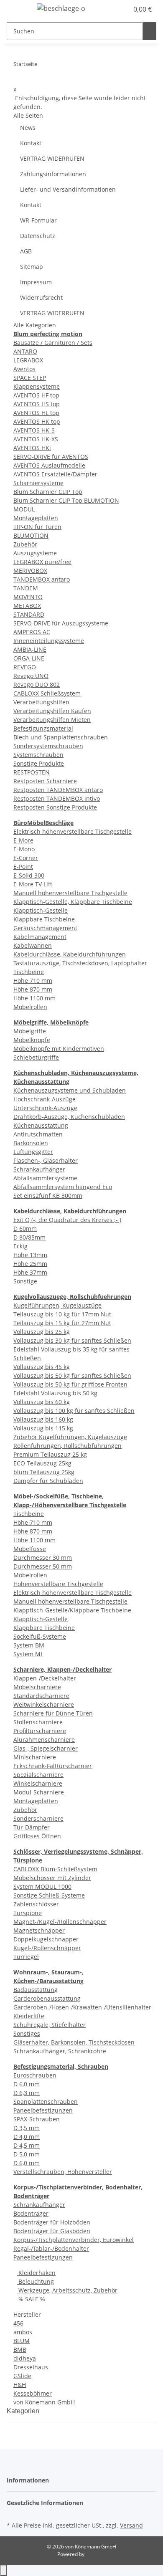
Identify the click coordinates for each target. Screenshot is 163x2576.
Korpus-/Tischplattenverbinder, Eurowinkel (74, 2240)
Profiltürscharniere (40, 1731)
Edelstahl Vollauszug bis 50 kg (55, 1393)
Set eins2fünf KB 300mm (48, 1196)
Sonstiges (27, 2033)
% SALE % (31, 2299)
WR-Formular (38, 220)
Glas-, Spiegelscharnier (46, 1748)
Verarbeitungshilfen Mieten (52, 720)
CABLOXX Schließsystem (47, 693)
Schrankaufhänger (39, 1169)
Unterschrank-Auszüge (45, 1108)
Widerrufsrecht (41, 297)
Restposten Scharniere (45, 781)
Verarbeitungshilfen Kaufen (52, 711)
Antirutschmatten (38, 1134)
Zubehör (25, 544)
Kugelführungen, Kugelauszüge (57, 1305)
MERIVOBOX (30, 571)
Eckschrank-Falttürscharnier (53, 1766)
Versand (131, 2525)
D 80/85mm (29, 1237)
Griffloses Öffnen (37, 1836)
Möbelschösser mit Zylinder (52, 1878)
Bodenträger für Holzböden (52, 2222)
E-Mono (24, 849)
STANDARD (29, 614)
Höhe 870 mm (33, 989)
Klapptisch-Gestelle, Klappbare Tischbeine (73, 902)
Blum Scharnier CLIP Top (48, 492)
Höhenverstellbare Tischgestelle (58, 1584)
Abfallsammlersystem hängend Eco (63, 1187)
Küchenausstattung (41, 1125)
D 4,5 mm (27, 2145)
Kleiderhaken (36, 2273)
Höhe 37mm (30, 1272)
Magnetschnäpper (39, 1930)
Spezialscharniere (38, 1775)
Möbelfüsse (30, 1549)
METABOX (27, 606)
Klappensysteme (37, 386)
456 (18, 2323)
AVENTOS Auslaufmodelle (49, 465)
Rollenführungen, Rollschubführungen (67, 1446)
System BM (29, 1645)
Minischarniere (35, 1757)
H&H (20, 2385)
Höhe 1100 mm (34, 998)
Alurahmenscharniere (44, 1740)
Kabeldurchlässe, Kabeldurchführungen (70, 954)
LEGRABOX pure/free (42, 562)
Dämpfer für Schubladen (48, 1481)
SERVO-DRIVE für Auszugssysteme (61, 623)
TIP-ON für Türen (37, 527)
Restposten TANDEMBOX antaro (58, 790)
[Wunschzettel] (122, 9)
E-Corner (26, 858)
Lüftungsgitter (33, 1152)
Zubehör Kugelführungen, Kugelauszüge (70, 1437)
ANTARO (25, 351)
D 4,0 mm (27, 2137)
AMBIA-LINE (30, 649)
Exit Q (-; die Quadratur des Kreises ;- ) (67, 1220)
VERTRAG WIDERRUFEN (52, 158)
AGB (26, 251)
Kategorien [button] (24, 2411)
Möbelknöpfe (32, 1040)
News (28, 128)
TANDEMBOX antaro (42, 579)
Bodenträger (31, 2213)
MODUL (24, 509)
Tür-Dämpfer (32, 1827)
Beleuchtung (35, 2281)
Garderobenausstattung (47, 1998)
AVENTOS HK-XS (36, 439)
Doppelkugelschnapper (46, 1939)
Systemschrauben (38, 755)
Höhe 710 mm (33, 981)
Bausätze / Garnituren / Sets (53, 343)
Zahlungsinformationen (53, 174)
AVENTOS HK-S (34, 430)
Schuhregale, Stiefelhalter (50, 2025)
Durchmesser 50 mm (43, 1566)
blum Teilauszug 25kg (44, 1472)
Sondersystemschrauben (48, 746)
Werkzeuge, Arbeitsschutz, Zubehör (67, 2290)
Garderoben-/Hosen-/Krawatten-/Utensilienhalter (82, 2007)
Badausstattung (36, 1990)
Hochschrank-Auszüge (45, 1099)
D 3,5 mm (27, 2128)
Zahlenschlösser (36, 1904)
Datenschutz (38, 236)
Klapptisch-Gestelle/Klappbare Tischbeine (72, 1610)
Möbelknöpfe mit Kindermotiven (59, 1049)
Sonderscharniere (38, 1818)
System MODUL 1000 (42, 1886)
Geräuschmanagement (45, 928)
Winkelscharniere (38, 1783)
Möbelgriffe (30, 1031)
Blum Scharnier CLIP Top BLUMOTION (66, 500)
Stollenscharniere (38, 1722)
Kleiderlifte (29, 2016)
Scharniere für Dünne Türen (53, 1713)
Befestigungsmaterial (43, 728)
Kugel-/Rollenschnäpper (47, 1948)
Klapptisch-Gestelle (41, 910)
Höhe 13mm (30, 1255)
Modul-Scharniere (39, 1792)
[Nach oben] (3, 2570)
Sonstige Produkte (39, 763)
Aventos (24, 369)
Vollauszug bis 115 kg (43, 1428)
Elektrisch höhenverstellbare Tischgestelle (73, 831)
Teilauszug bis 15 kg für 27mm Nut (62, 1323)
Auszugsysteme (35, 553)
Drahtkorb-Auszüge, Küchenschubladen (69, 1117)
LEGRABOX (28, 360)
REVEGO (25, 667)
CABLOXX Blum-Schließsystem (55, 1869)
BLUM (22, 2341)
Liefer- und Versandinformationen (68, 189)
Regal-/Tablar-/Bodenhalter (51, 2248)
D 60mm (25, 1229)
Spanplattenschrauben (46, 2102)
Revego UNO (31, 676)
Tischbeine (29, 972)
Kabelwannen (33, 945)
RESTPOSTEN (32, 772)
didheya (25, 2358)
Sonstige (25, 1281)
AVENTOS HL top (36, 413)
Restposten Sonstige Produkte (55, 807)
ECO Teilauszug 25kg (42, 1463)
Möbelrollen (30, 1007)
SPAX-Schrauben (37, 2119)
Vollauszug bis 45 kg (42, 1367)
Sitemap (32, 267)
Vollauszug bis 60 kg (42, 1402)
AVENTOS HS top (37, 404)
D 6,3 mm (27, 2093)
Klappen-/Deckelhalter (45, 1678)
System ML (28, 1654)
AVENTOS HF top (36, 395)
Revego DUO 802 (37, 684)
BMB (20, 2350)
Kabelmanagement (40, 937)
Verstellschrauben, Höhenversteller (63, 2172)
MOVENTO (28, 597)
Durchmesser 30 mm (43, 1557)
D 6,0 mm (27, 2084)
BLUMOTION (31, 535)
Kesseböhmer (33, 2393)
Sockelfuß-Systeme (40, 1636)
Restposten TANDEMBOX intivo (57, 798)
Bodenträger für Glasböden (52, 2231)
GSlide (22, 2376)
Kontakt (31, 143)
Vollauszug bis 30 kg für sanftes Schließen (72, 1340)
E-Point (23, 867)
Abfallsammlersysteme (45, 1178)
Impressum (36, 282)
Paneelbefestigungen (43, 2110)
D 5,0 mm (27, 2154)
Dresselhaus (31, 2367)
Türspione (28, 1913)
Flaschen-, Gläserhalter (46, 1160)
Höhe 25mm (30, 1264)
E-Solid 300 (29, 875)
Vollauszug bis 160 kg (43, 1419)
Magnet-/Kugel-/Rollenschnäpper (60, 1922)
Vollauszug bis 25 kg (42, 1332)
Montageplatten (36, 518)
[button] (113, 9)
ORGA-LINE (29, 658)
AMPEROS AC (32, 632)
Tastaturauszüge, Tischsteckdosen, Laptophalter (80, 963)
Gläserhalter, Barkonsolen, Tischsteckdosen (74, 2042)
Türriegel (26, 1957)
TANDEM (26, 588)
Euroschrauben (35, 2075)
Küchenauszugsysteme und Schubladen (70, 1090)
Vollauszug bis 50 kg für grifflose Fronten (70, 1384)
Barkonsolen (31, 1143)
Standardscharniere (41, 1696)
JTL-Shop (96, 2554)
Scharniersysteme (38, 483)
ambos (23, 2332)
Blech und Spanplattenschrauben (61, 737)
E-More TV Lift (33, 884)
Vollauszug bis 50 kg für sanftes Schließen (72, 1375)
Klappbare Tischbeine (44, 919)
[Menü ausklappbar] (17, 10)
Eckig (20, 1246)
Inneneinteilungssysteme (49, 641)
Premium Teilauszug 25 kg (50, 1454)
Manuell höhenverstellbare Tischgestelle (70, 893)
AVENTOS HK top (37, 421)
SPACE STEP (30, 378)
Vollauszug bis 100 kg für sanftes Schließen (74, 1411)
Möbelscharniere (37, 1687)
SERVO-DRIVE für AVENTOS (51, 457)
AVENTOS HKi (32, 448)
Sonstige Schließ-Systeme (49, 1895)
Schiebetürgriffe (36, 1057)
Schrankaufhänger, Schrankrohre (60, 2051)
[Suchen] (150, 31)
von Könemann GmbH (44, 2402)
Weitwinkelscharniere (44, 1704)
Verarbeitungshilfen (41, 702)
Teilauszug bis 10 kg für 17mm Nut (62, 1314)
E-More (23, 840)
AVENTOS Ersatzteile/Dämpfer (55, 474)
